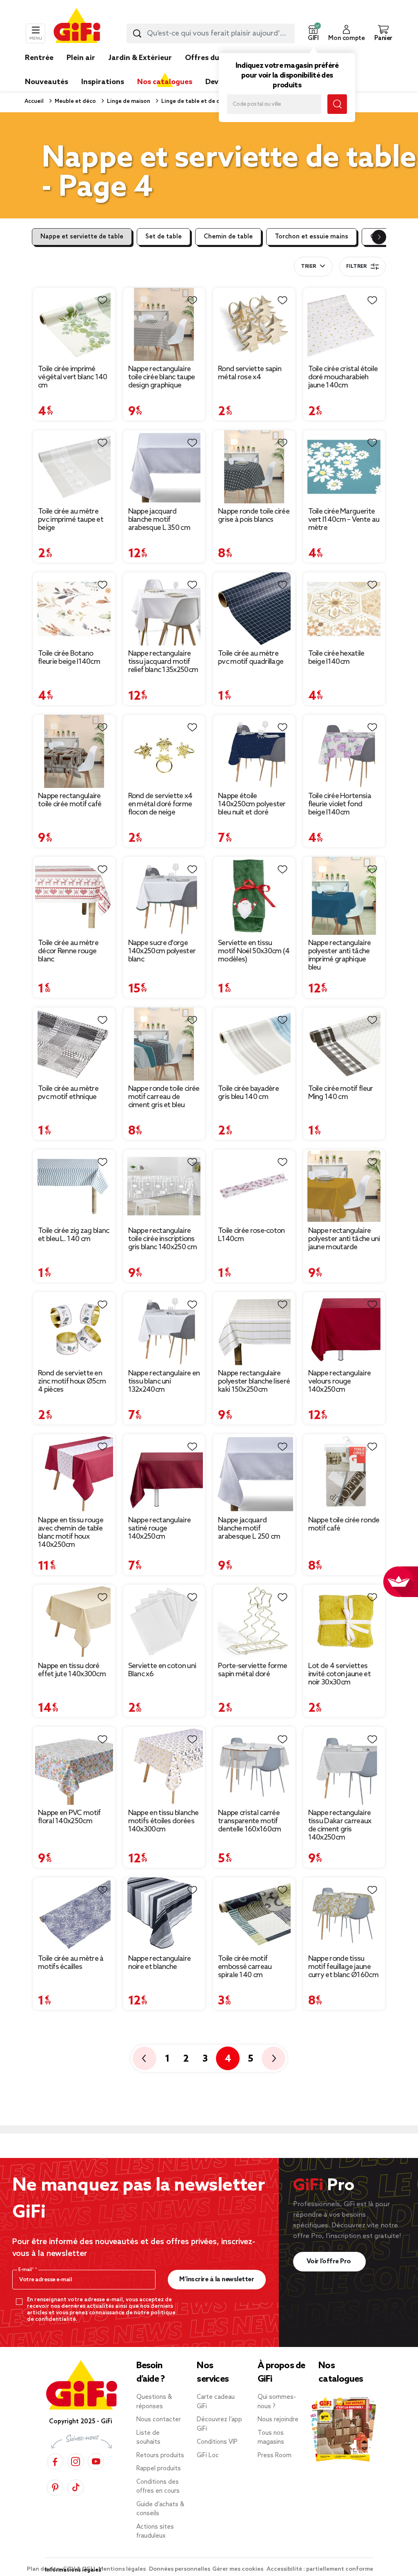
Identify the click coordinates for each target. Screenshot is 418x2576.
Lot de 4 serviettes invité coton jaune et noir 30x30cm (339, 1674)
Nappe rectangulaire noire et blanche (160, 1963)
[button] (313, 33)
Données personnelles (180, 2569)
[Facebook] (55, 2461)
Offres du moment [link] (218, 58)
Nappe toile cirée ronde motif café (344, 1524)
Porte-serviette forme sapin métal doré (252, 1670)
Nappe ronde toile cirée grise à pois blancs (254, 516)
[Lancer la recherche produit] (137, 33)
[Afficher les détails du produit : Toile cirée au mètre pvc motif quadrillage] (254, 609)
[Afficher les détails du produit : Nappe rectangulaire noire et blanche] (164, 1914)
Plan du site (44, 2569)
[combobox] (211, 33)
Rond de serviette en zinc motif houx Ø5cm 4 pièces (72, 1381)
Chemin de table (228, 237)
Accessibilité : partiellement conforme (320, 2569)
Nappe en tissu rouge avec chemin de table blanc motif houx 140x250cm (71, 1533)
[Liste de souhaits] (102, 300)
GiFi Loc (208, 2456)
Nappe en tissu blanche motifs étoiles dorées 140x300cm (163, 1821)
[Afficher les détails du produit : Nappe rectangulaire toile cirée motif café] (74, 751)
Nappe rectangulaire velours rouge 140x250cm (340, 1381)
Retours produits (160, 2456)
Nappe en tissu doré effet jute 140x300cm (72, 1670)
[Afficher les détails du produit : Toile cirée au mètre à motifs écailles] (74, 1914)
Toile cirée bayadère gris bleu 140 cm (248, 1093)
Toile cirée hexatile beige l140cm (336, 658)
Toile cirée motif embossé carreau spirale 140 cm (245, 1967)
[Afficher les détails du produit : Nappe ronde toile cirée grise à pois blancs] (254, 467)
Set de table (163, 237)
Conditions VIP (217, 2442)
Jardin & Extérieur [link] (140, 58)
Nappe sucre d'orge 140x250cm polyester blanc (162, 951)
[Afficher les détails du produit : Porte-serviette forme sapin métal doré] (254, 1621)
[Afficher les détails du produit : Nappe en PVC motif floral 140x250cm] (74, 1766)
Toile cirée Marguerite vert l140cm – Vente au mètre (344, 520)
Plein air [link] (81, 58)
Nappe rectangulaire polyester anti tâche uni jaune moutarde (344, 1239)
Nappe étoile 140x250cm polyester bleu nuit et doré (252, 804)
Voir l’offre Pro (330, 2261)
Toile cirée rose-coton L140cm (251, 1235)
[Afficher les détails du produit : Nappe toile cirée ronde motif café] (344, 1473)
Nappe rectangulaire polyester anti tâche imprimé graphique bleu (340, 955)
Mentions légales (123, 2569)
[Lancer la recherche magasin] (337, 104)
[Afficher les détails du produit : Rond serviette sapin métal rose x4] (254, 324)
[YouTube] (96, 2461)
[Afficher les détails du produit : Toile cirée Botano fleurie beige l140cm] (74, 609)
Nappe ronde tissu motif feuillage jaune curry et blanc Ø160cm (343, 1967)
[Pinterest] (55, 2488)
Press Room (275, 2456)
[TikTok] (76, 2488)
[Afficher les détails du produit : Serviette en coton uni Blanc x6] (164, 1621)
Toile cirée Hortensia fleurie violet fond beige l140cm (340, 804)
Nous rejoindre (278, 2420)
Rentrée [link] (39, 58)
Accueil (34, 101)
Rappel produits (159, 2469)
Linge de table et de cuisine (197, 101)
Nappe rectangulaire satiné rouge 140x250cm (160, 1528)
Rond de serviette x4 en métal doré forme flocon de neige (160, 804)
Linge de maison (128, 101)
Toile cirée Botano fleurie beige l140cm (69, 658)
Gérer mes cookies (238, 2569)
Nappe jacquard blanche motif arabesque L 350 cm (159, 520)
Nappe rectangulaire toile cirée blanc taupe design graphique (162, 377)
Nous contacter (159, 2420)
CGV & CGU (80, 2569)
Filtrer (356, 267)
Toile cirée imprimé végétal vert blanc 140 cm (73, 377)
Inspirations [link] (103, 82)
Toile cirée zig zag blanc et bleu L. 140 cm (74, 1235)
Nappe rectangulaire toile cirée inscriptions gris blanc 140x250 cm (162, 1239)
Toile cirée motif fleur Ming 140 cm (341, 1093)
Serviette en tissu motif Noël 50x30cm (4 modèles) (254, 951)
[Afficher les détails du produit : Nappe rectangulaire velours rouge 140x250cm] (344, 1329)
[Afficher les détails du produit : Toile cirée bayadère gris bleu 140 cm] (254, 1044)
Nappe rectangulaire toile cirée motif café (70, 800)
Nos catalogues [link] (165, 82)
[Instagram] (76, 2461)
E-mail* (27, 2270)
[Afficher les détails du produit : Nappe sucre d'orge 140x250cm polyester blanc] (164, 896)
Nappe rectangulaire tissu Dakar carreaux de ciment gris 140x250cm (340, 1825)
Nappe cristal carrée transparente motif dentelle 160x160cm (249, 1821)
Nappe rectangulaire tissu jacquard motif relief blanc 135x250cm (163, 662)
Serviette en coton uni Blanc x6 (162, 1670)
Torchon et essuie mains (311, 237)
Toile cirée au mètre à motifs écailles (71, 1963)
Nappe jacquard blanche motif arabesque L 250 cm (249, 1528)
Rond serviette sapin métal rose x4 (250, 373)
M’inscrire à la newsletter (217, 2279)
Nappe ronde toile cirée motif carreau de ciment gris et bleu (164, 1097)
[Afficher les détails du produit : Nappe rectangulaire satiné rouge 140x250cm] (164, 1473)
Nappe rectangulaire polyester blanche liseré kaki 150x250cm (254, 1381)
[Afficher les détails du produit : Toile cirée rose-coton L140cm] (254, 1186)
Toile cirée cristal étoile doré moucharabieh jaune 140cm (343, 377)
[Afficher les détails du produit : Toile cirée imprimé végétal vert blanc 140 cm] (74, 324)
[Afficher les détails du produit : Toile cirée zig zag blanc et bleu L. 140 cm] (74, 1186)
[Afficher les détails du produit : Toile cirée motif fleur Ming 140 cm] (344, 1044)
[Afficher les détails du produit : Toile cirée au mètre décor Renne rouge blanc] (74, 896)
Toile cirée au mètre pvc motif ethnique (68, 1093)
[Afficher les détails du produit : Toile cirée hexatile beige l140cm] (344, 609)
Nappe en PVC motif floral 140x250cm (69, 1817)
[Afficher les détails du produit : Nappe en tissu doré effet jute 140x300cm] (74, 1621)
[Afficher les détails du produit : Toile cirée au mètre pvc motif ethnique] (74, 1044)
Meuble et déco (75, 101)
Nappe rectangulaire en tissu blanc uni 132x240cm (164, 1381)
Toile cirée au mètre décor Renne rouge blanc (68, 951)
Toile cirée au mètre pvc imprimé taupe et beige (71, 520)
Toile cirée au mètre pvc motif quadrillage (251, 658)
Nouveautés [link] (47, 82)
